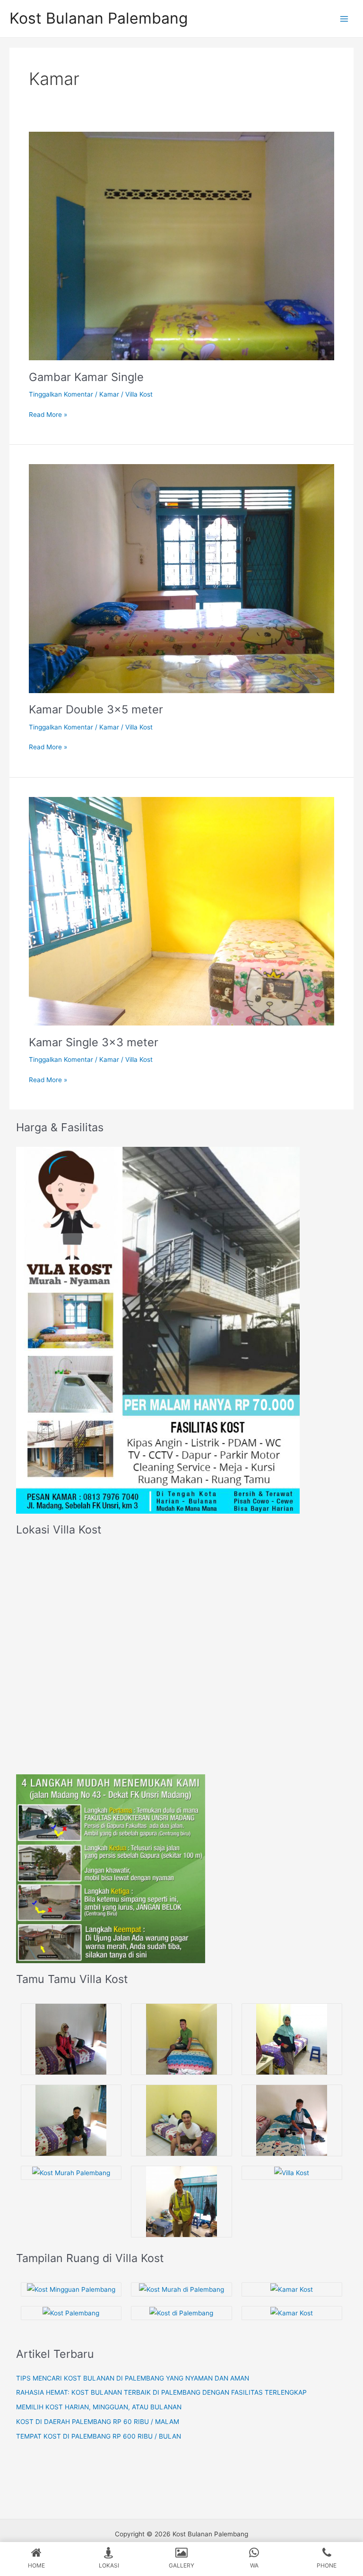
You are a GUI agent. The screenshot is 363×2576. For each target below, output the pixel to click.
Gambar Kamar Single (86, 377)
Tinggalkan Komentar (61, 394)
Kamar (109, 394)
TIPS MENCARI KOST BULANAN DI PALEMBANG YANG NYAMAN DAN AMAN (133, 2378)
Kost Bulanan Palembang (99, 18)
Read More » (48, 414)
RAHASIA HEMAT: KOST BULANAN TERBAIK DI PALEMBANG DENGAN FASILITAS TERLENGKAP (161, 2392)
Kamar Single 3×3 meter (94, 1042)
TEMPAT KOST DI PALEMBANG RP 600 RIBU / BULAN (99, 2436)
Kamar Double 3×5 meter (96, 709)
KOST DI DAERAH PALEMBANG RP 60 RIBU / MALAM (98, 2422)
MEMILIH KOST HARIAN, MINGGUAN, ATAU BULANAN (99, 2407)
